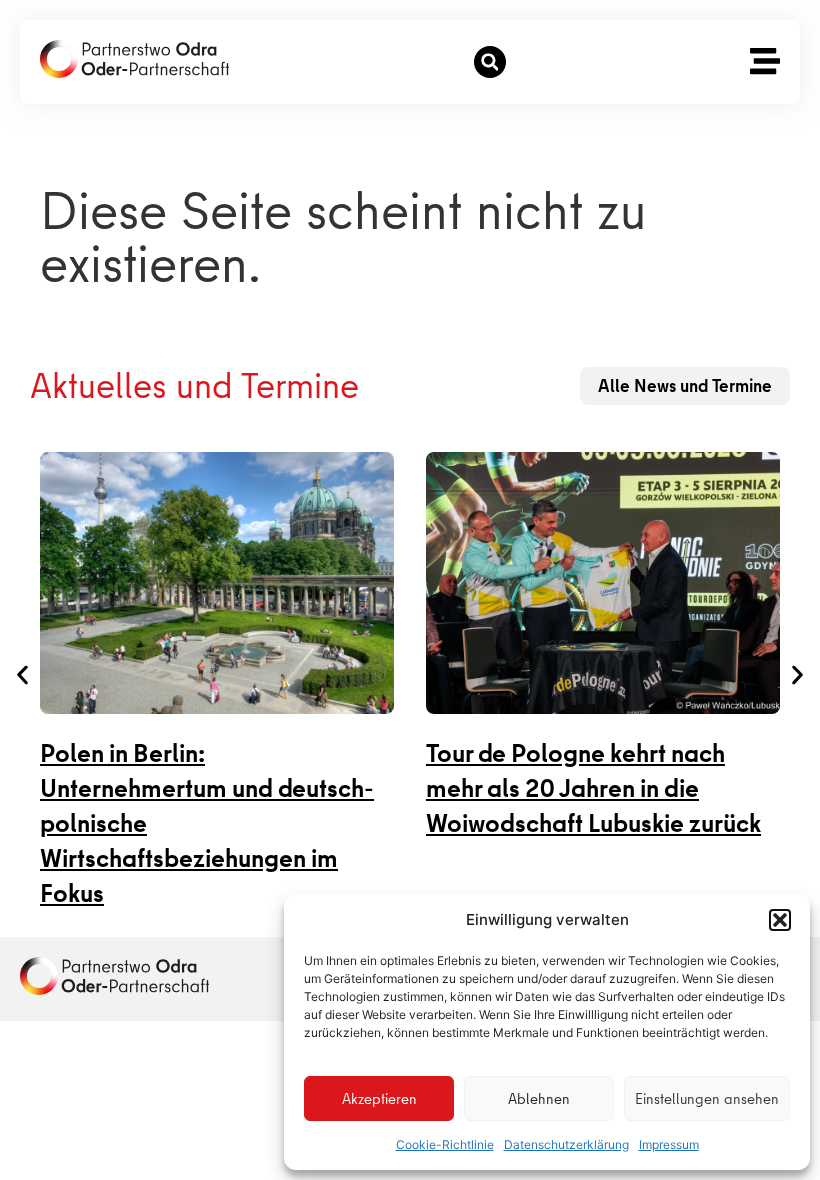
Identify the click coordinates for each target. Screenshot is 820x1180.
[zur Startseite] (134, 59)
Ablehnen (539, 1099)
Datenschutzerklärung (566, 1144)
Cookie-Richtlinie (445, 1144)
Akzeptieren (379, 1099)
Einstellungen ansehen (707, 1099)
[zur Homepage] (114, 976)
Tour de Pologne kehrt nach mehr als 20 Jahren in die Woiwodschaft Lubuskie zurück (593, 788)
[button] (780, 920)
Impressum (669, 1144)
